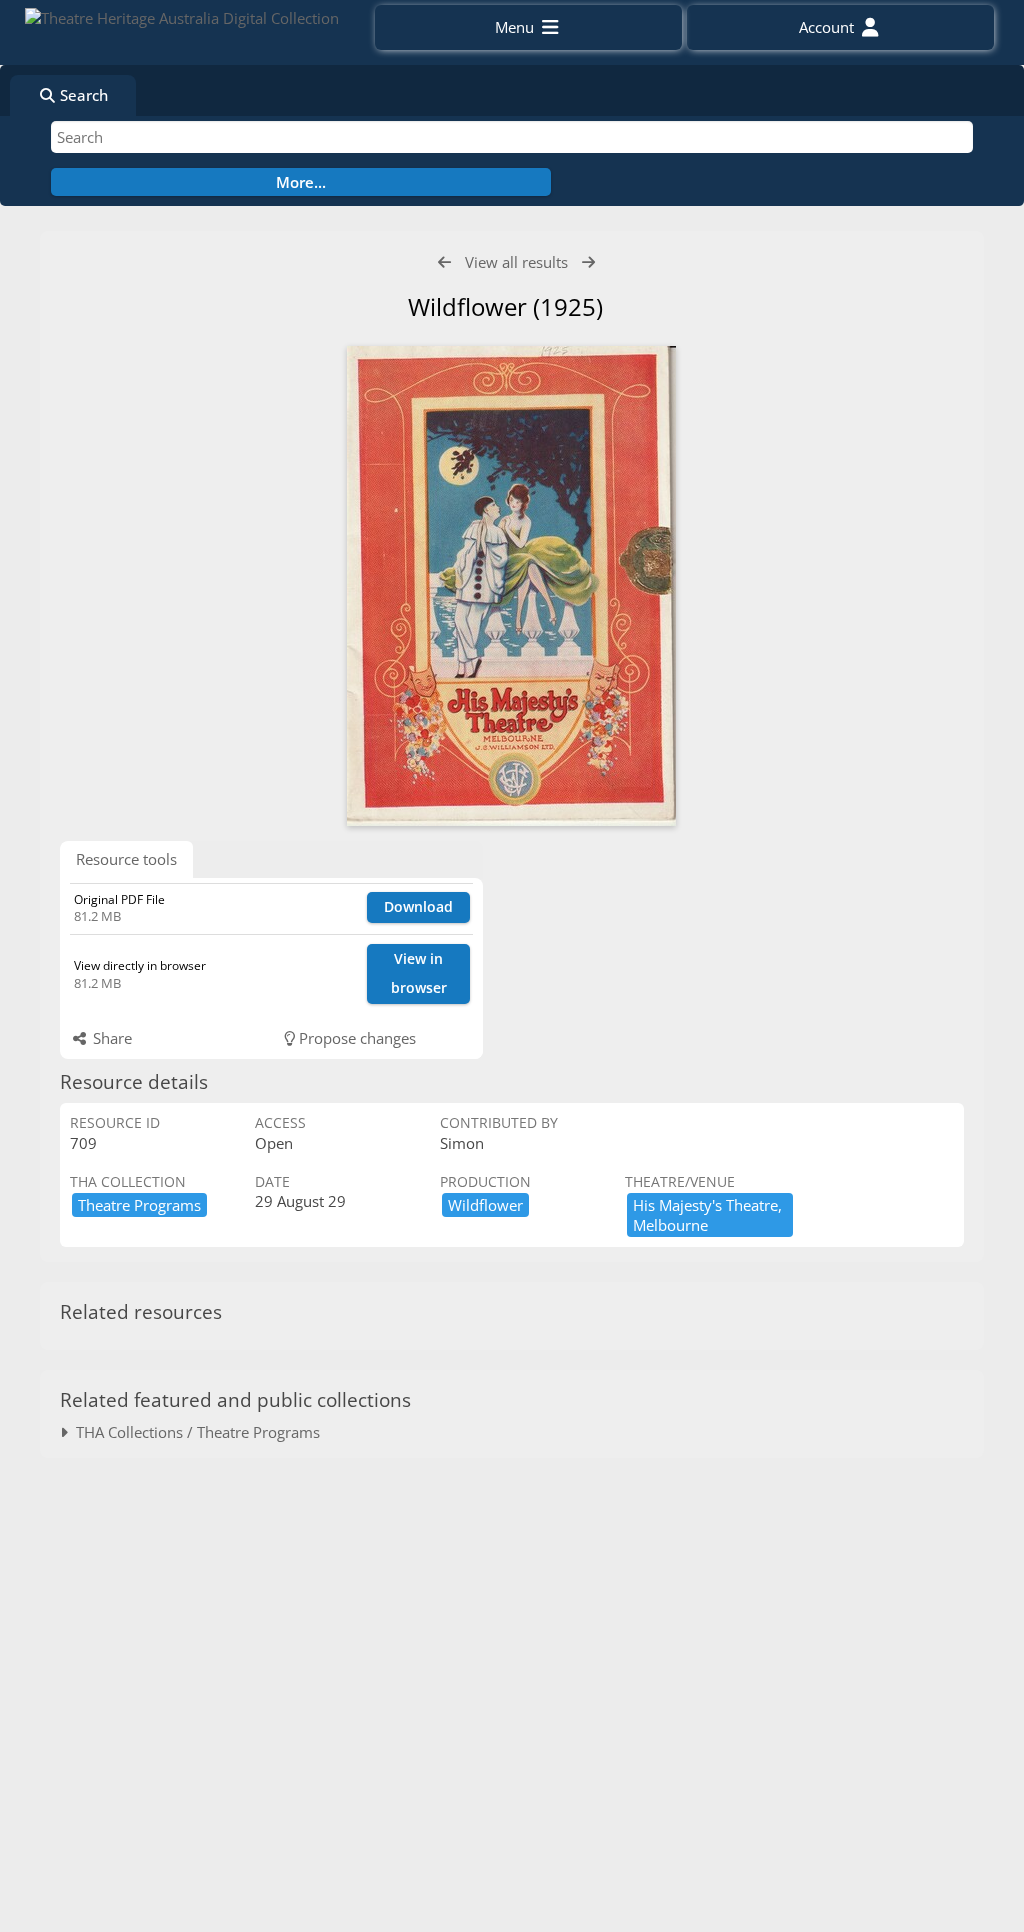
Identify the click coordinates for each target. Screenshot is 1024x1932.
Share (110, 1038)
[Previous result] (444, 262)
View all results (516, 262)
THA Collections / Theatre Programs (194, 1432)
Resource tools (126, 859)
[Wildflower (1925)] (511, 586)
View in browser (419, 973)
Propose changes (355, 1038)
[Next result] (588, 262)
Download (418, 906)
